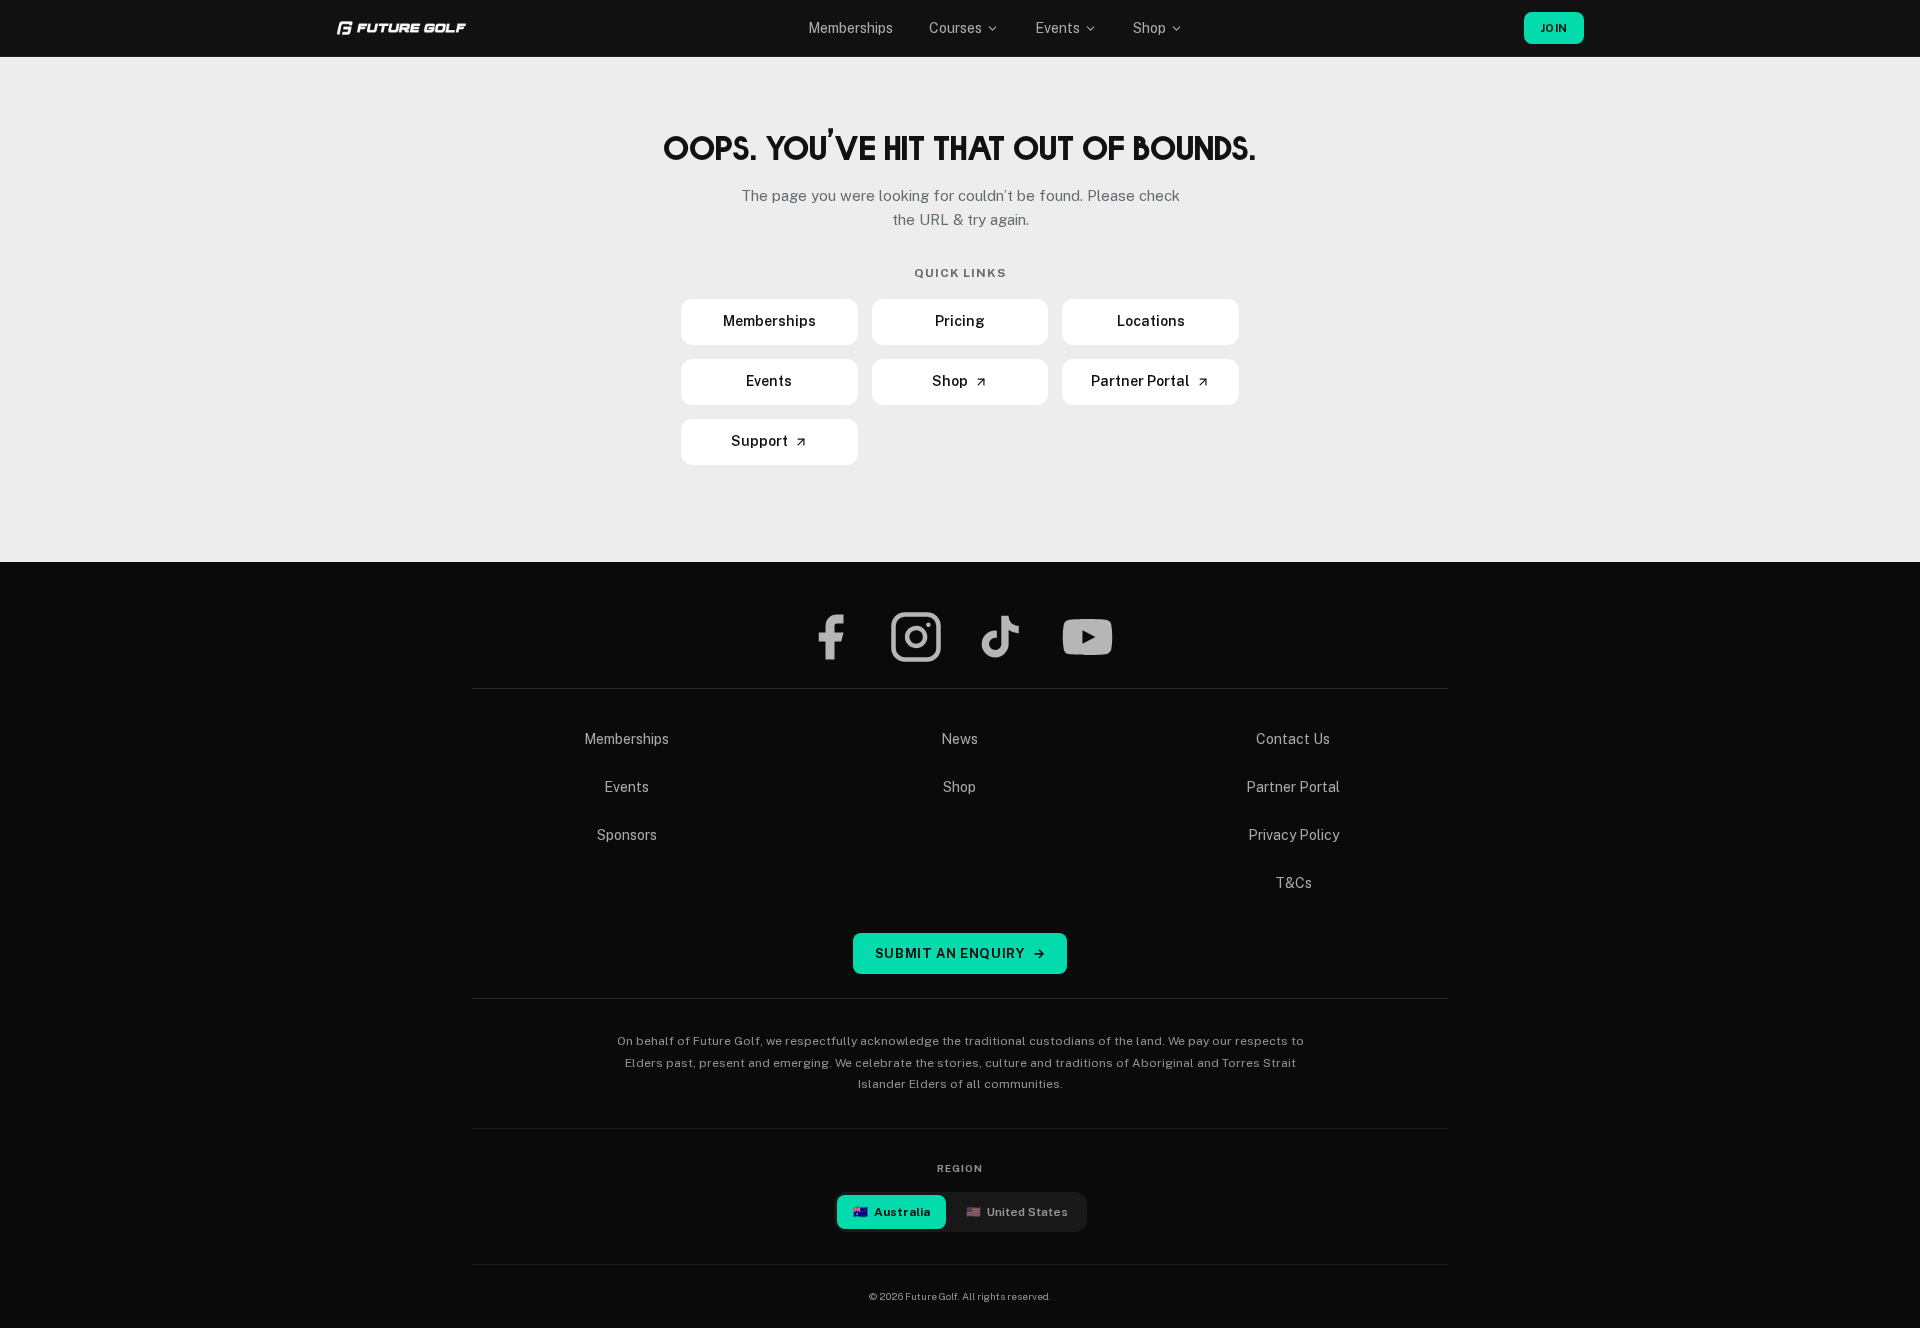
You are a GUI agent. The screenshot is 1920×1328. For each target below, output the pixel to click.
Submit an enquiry (960, 953)
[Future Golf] (401, 28)
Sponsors (627, 835)
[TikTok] (1000, 637)
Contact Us (1293, 739)
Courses (955, 28)
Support (759, 441)
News (959, 739)
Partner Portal (1140, 381)
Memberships (850, 28)
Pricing (960, 321)
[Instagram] (916, 637)
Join (1554, 28)
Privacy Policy (1293, 835)
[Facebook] (830, 637)
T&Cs (1293, 883)
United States (1017, 1212)
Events (1057, 28)
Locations (1151, 321)
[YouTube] (1087, 637)
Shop (1149, 28)
